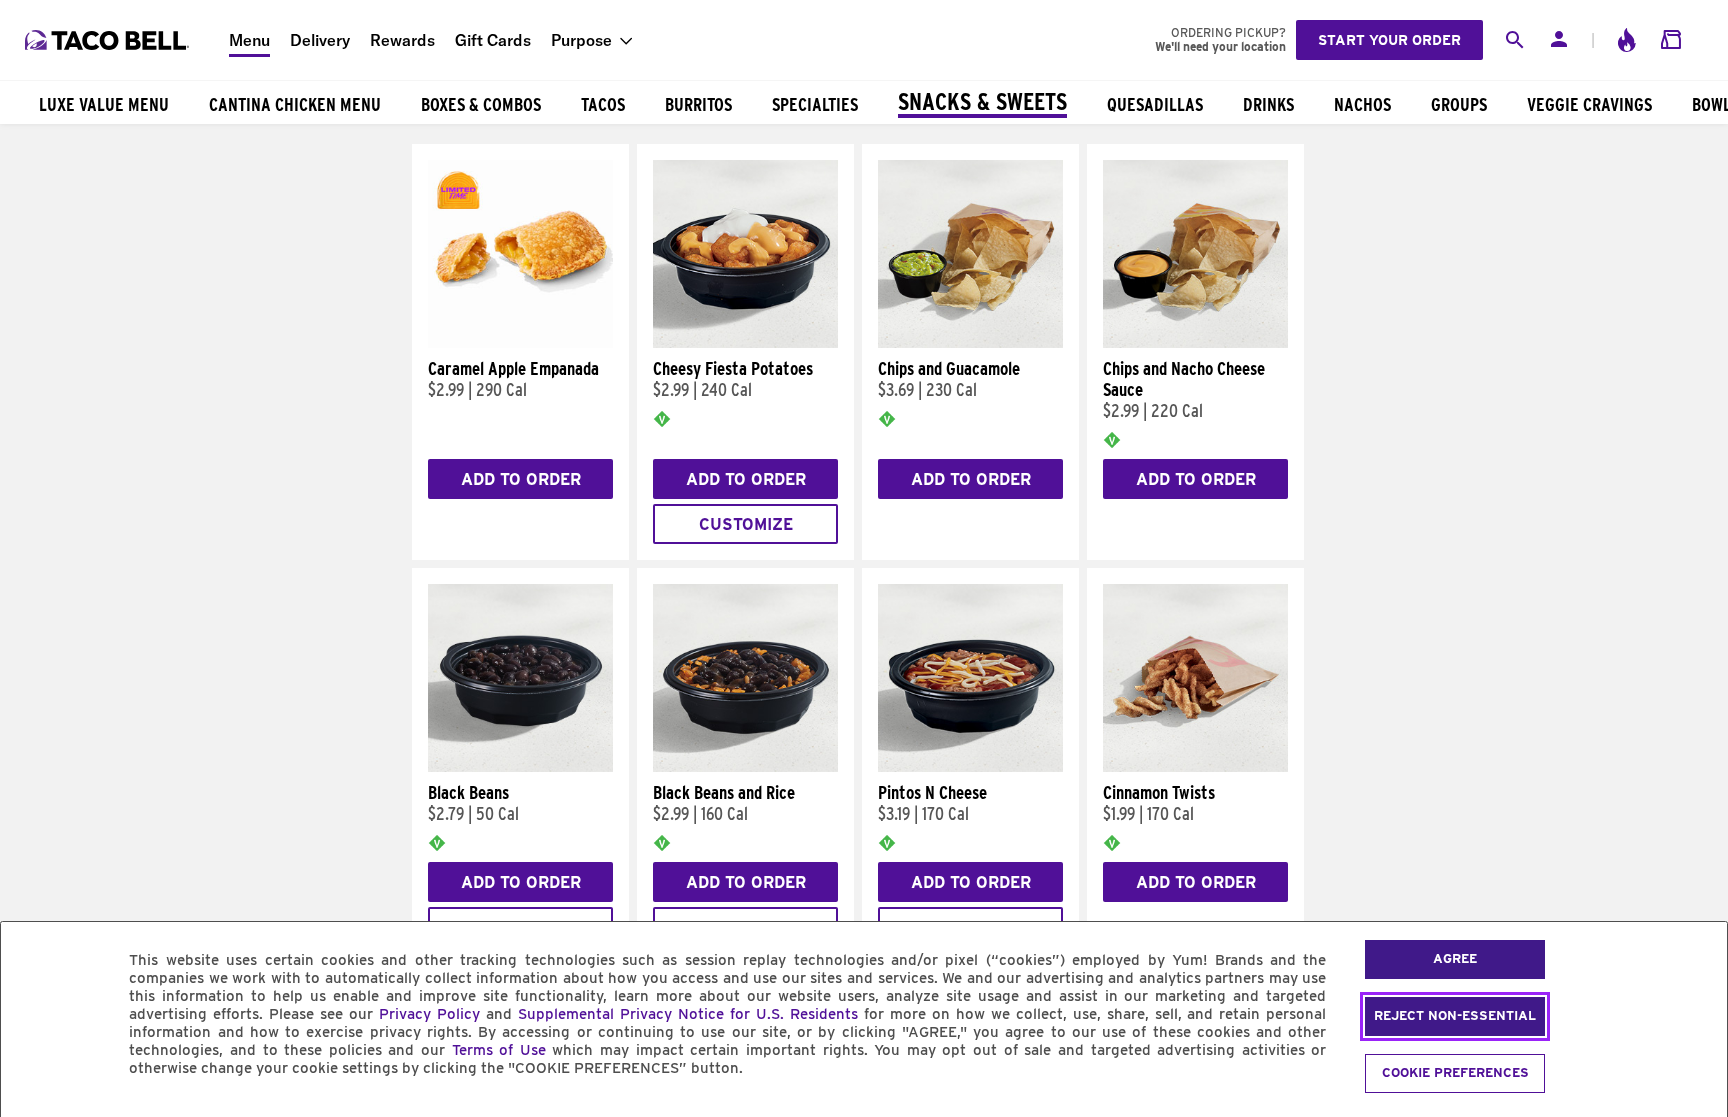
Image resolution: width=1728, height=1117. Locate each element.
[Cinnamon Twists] (1195, 767)
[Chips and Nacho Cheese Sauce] (1195, 343)
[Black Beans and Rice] (745, 767)
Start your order (1389, 40)
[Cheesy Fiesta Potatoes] (745, 343)
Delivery (320, 40)
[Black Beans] (520, 767)
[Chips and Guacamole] (970, 343)
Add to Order (521, 479)
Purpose (581, 40)
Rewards (402, 40)
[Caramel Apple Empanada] (520, 343)
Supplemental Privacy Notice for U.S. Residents (688, 1014)
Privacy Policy (429, 1014)
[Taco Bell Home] (109, 40)
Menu (249, 40)
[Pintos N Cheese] (970, 767)
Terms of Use (499, 1050)
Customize (746, 524)
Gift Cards (493, 40)
